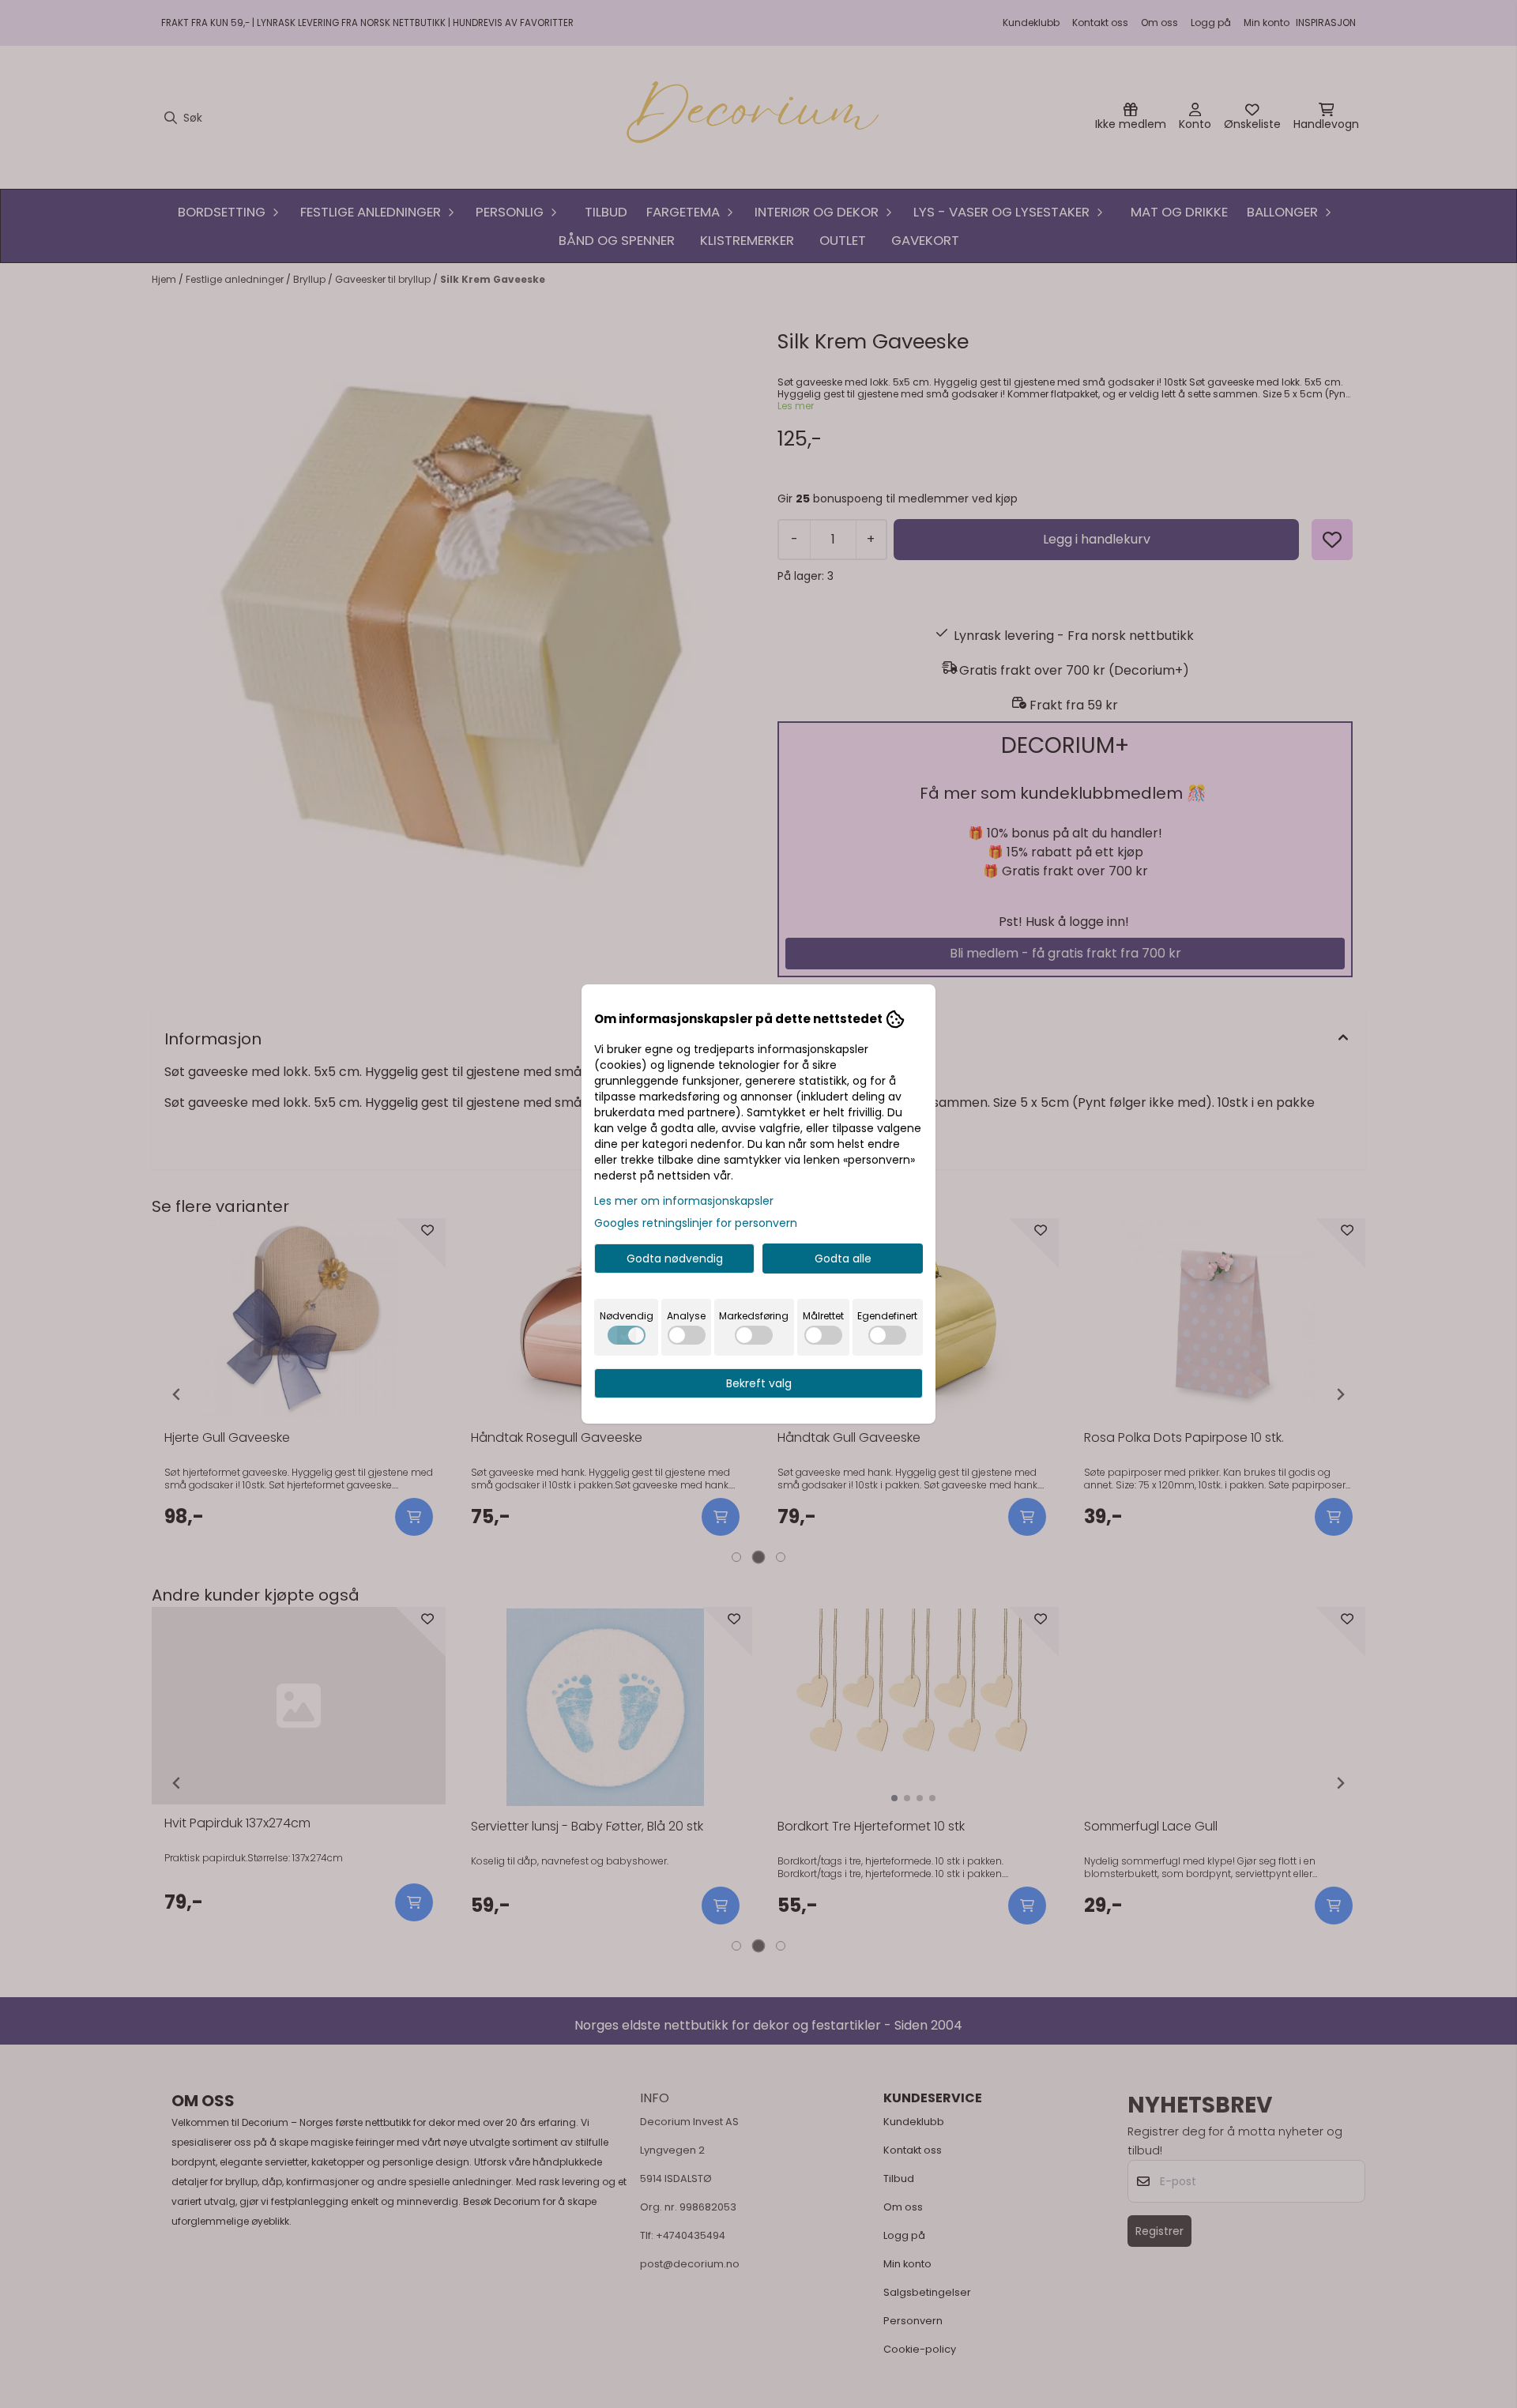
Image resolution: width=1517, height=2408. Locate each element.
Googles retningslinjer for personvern (696, 1223)
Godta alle (843, 1259)
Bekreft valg (759, 1383)
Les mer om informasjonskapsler (684, 1201)
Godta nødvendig (675, 1259)
